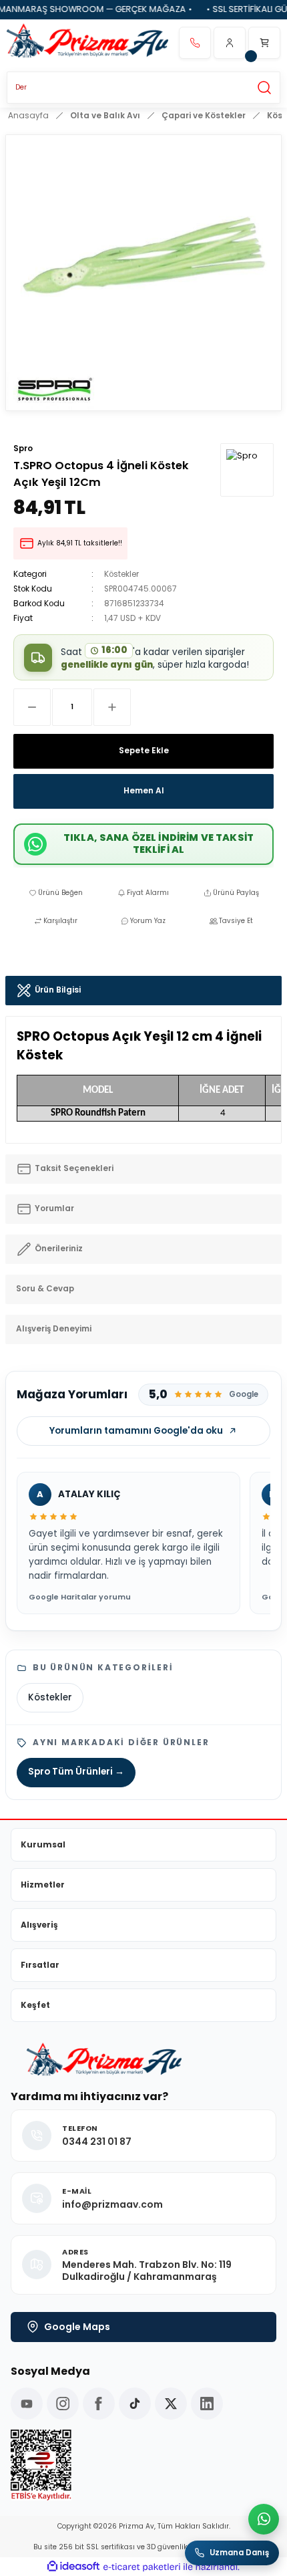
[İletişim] (195, 43)
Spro (23, 448)
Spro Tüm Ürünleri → (76, 1772)
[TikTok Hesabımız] (135, 2404)
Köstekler (121, 574)
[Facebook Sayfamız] (99, 2404)
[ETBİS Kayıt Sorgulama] (143, 2465)
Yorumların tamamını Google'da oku (136, 1431)
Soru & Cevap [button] (45, 1289)
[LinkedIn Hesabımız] (207, 2404)
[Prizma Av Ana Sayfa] (87, 43)
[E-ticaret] (142, 2567)
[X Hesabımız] (171, 2404)
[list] (143, 1544)
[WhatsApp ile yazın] (264, 2519)
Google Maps (77, 2327)
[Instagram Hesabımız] (63, 2404)
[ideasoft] (73, 2567)
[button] (230, 43)
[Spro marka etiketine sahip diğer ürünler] (247, 470)
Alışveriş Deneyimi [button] (54, 1329)
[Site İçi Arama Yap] (264, 88)
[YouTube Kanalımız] (27, 2404)
